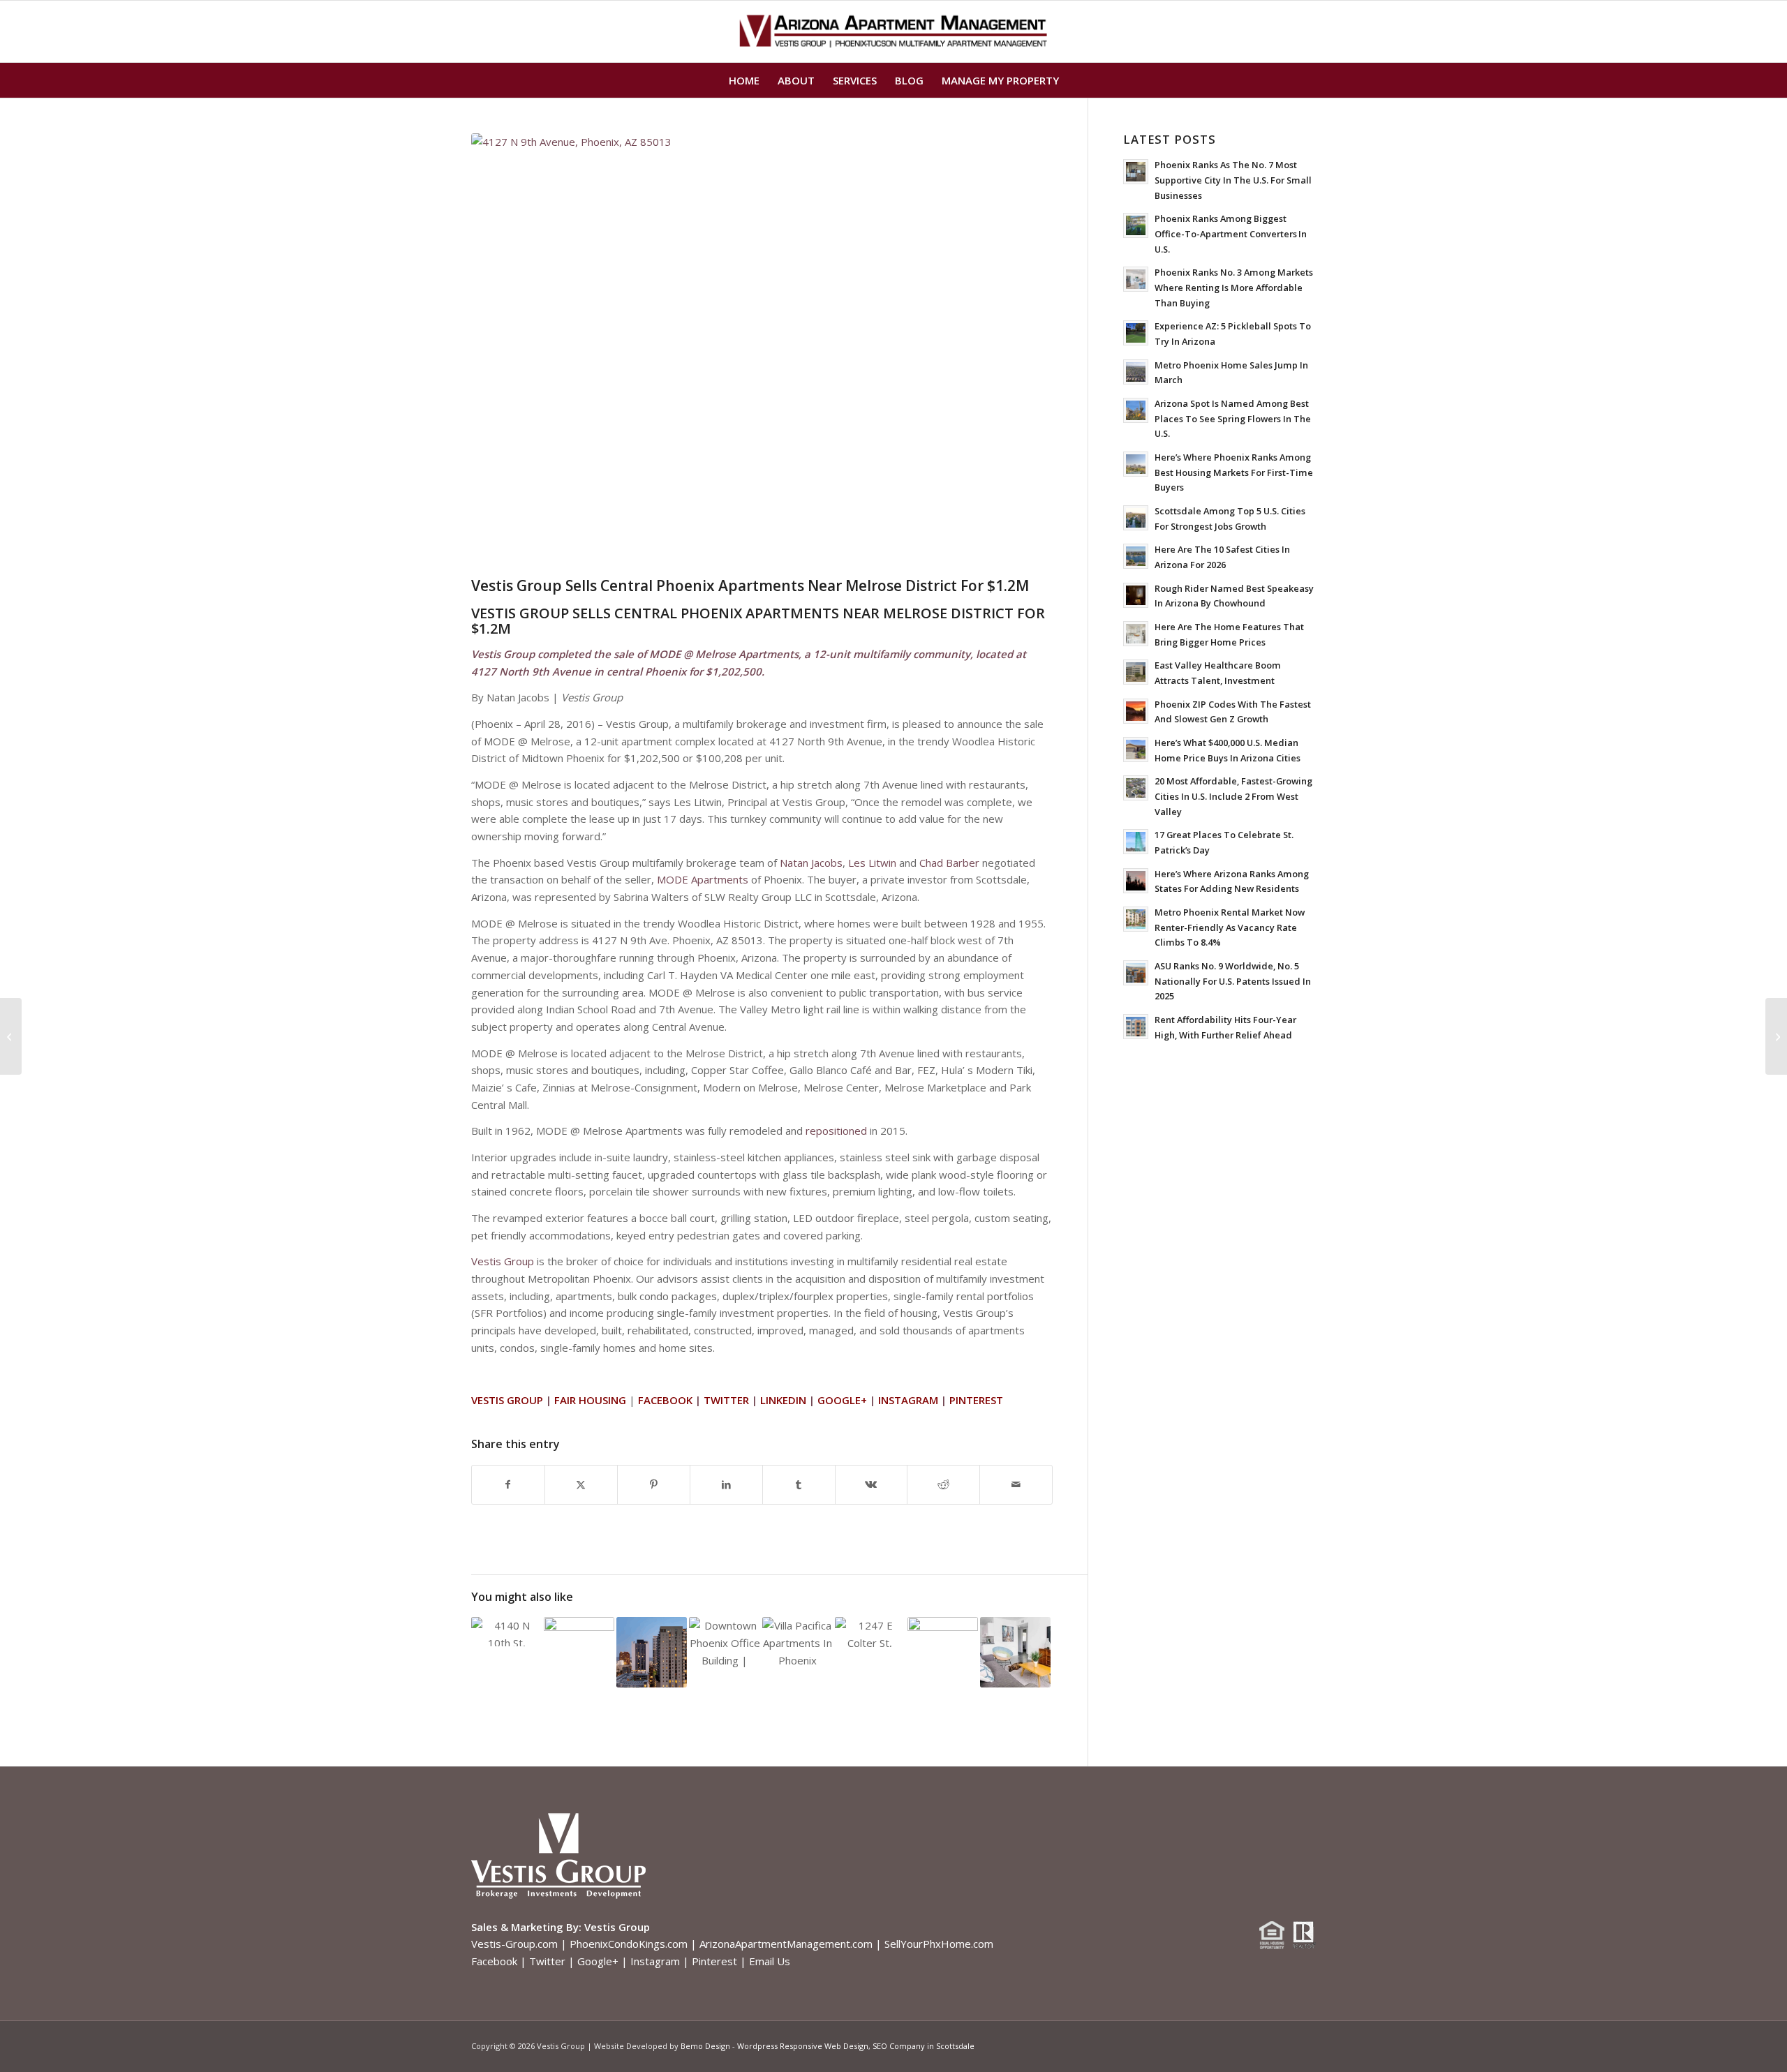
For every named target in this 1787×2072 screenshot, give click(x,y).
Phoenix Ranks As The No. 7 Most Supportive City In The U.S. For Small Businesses (1233, 180)
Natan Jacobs (811, 863)
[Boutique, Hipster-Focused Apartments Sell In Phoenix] (1776, 1036)
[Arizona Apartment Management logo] (894, 31)
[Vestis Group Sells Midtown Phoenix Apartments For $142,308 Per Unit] (11, 1036)
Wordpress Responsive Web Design (803, 2046)
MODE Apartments (703, 879)
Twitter (547, 1961)
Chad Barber (949, 863)
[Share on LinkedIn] (726, 1485)
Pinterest (714, 1961)
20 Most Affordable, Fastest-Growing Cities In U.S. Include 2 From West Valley (1233, 796)
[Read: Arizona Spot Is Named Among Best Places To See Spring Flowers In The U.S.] (1136, 410)
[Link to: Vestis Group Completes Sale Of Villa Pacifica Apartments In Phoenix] (798, 1644)
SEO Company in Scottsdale (924, 2046)
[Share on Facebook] (508, 1485)
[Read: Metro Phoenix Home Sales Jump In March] (1136, 372)
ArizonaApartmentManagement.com (786, 1944)
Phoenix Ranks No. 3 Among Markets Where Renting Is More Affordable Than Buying (1234, 287)
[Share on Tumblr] (799, 1485)
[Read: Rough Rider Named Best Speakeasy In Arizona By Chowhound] (1136, 595)
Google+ (598, 1961)
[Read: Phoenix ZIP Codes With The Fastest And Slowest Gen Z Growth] (1136, 711)
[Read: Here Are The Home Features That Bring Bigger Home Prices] (1136, 634)
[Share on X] (581, 1485)
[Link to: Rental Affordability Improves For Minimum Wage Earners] (1015, 1652)
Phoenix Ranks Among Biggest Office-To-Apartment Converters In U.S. (1231, 233)
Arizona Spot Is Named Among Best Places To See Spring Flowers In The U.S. (1233, 418)
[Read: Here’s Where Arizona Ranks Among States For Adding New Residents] (1136, 881)
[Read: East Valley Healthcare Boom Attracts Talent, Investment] (1136, 672)
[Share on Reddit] (943, 1485)
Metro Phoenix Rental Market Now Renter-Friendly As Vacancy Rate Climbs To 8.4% (1230, 927)
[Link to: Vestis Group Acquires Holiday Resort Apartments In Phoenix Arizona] (943, 1638)
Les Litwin (872, 863)
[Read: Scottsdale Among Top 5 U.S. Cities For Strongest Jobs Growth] (1136, 518)
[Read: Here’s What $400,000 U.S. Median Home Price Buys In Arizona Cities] (1136, 750)
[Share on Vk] (872, 1485)
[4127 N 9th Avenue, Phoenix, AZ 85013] (762, 351)
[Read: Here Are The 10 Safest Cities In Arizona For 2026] (1136, 556)
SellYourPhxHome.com (939, 1944)
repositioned (836, 1131)
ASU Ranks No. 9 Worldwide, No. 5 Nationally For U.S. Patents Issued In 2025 (1233, 981)
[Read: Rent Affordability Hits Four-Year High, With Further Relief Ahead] (1136, 1027)
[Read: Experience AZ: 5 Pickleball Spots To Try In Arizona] (1136, 333)
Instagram (655, 1961)
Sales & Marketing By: (526, 1927)
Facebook (494, 1961)
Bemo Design (705, 2046)
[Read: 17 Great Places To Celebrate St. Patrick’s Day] (1136, 842)
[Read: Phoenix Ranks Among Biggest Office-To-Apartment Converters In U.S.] (1136, 225)
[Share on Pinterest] (654, 1485)
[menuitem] (744, 80)
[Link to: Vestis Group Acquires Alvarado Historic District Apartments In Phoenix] (579, 1644)
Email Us (770, 1961)
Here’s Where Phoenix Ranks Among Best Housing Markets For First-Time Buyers (1234, 472)
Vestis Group (503, 1261)
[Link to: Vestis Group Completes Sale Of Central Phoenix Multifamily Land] (870, 1632)
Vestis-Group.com (514, 1944)
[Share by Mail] (1016, 1485)
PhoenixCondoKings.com (629, 1944)
